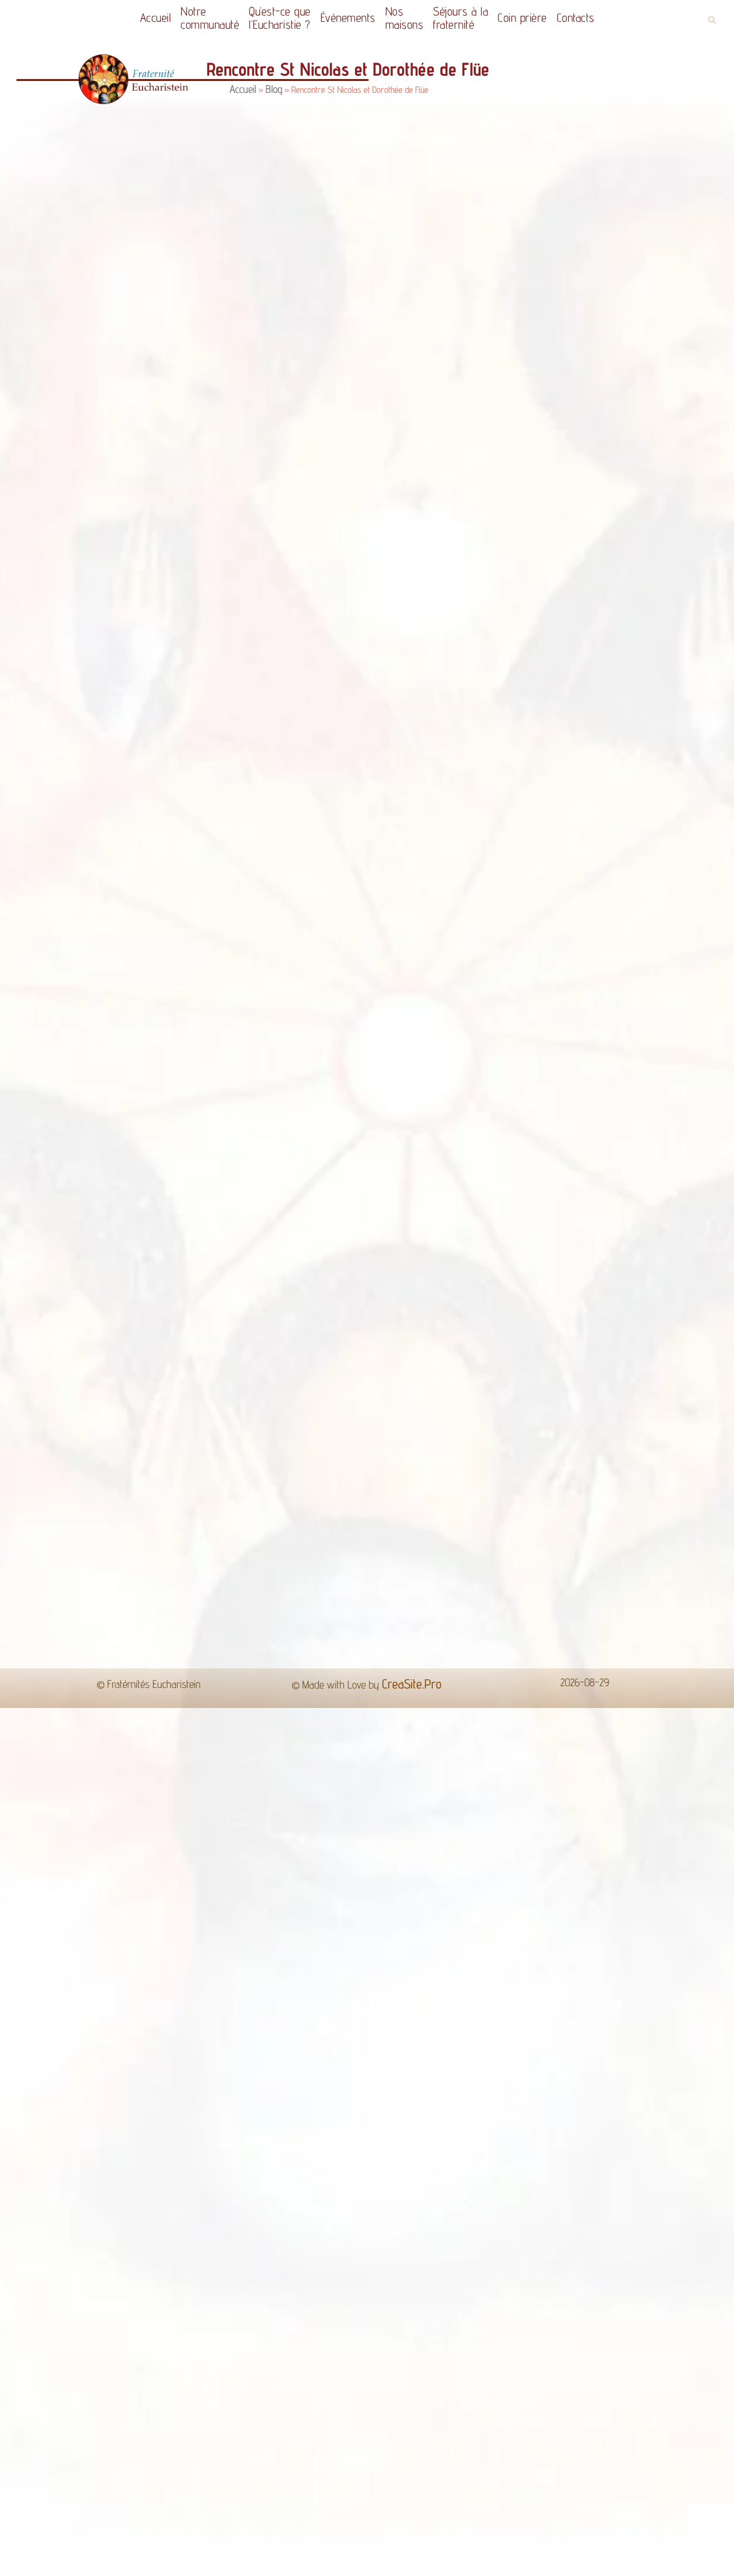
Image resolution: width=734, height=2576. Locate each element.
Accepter (550, 2558)
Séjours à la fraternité (469, 18)
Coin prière (537, 17)
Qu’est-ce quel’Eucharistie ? (271, 18)
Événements (345, 17)
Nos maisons (407, 18)
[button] (712, 20)
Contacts (590, 17)
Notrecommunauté (196, 18)
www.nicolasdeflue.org (374, 1470)
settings (472, 2563)
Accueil (141, 17)
